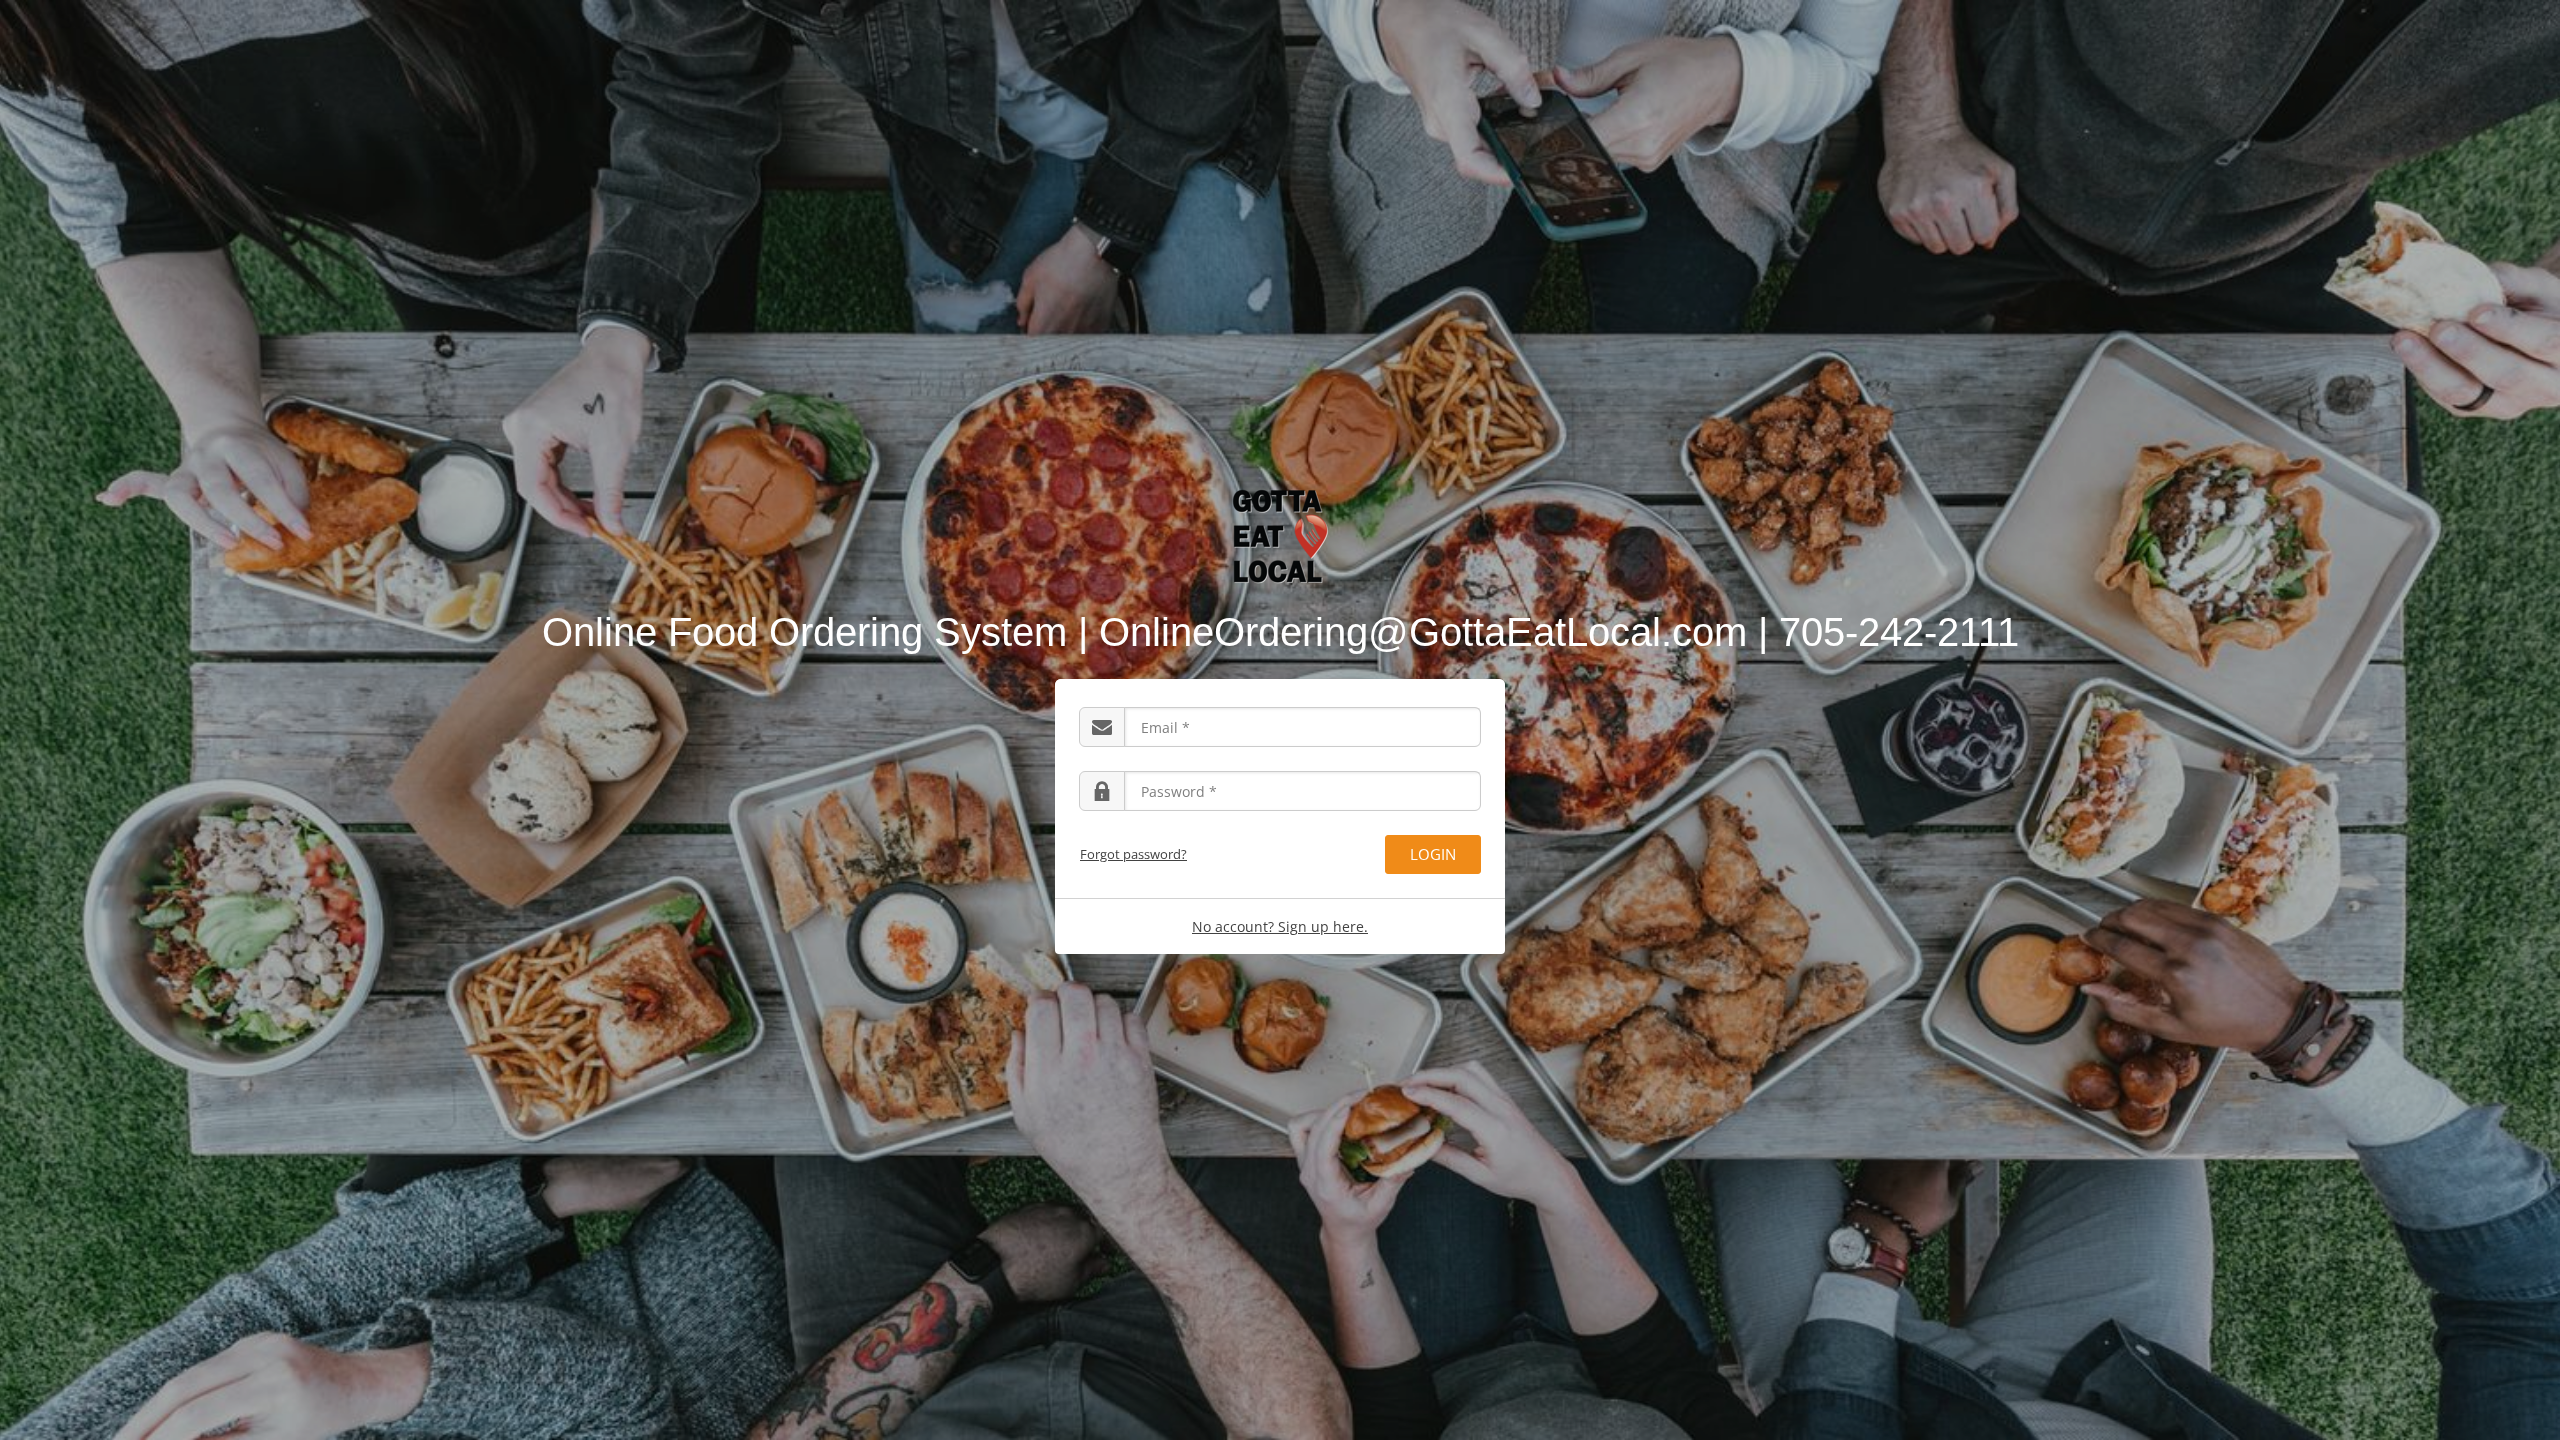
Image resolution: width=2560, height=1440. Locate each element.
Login (1433, 854)
